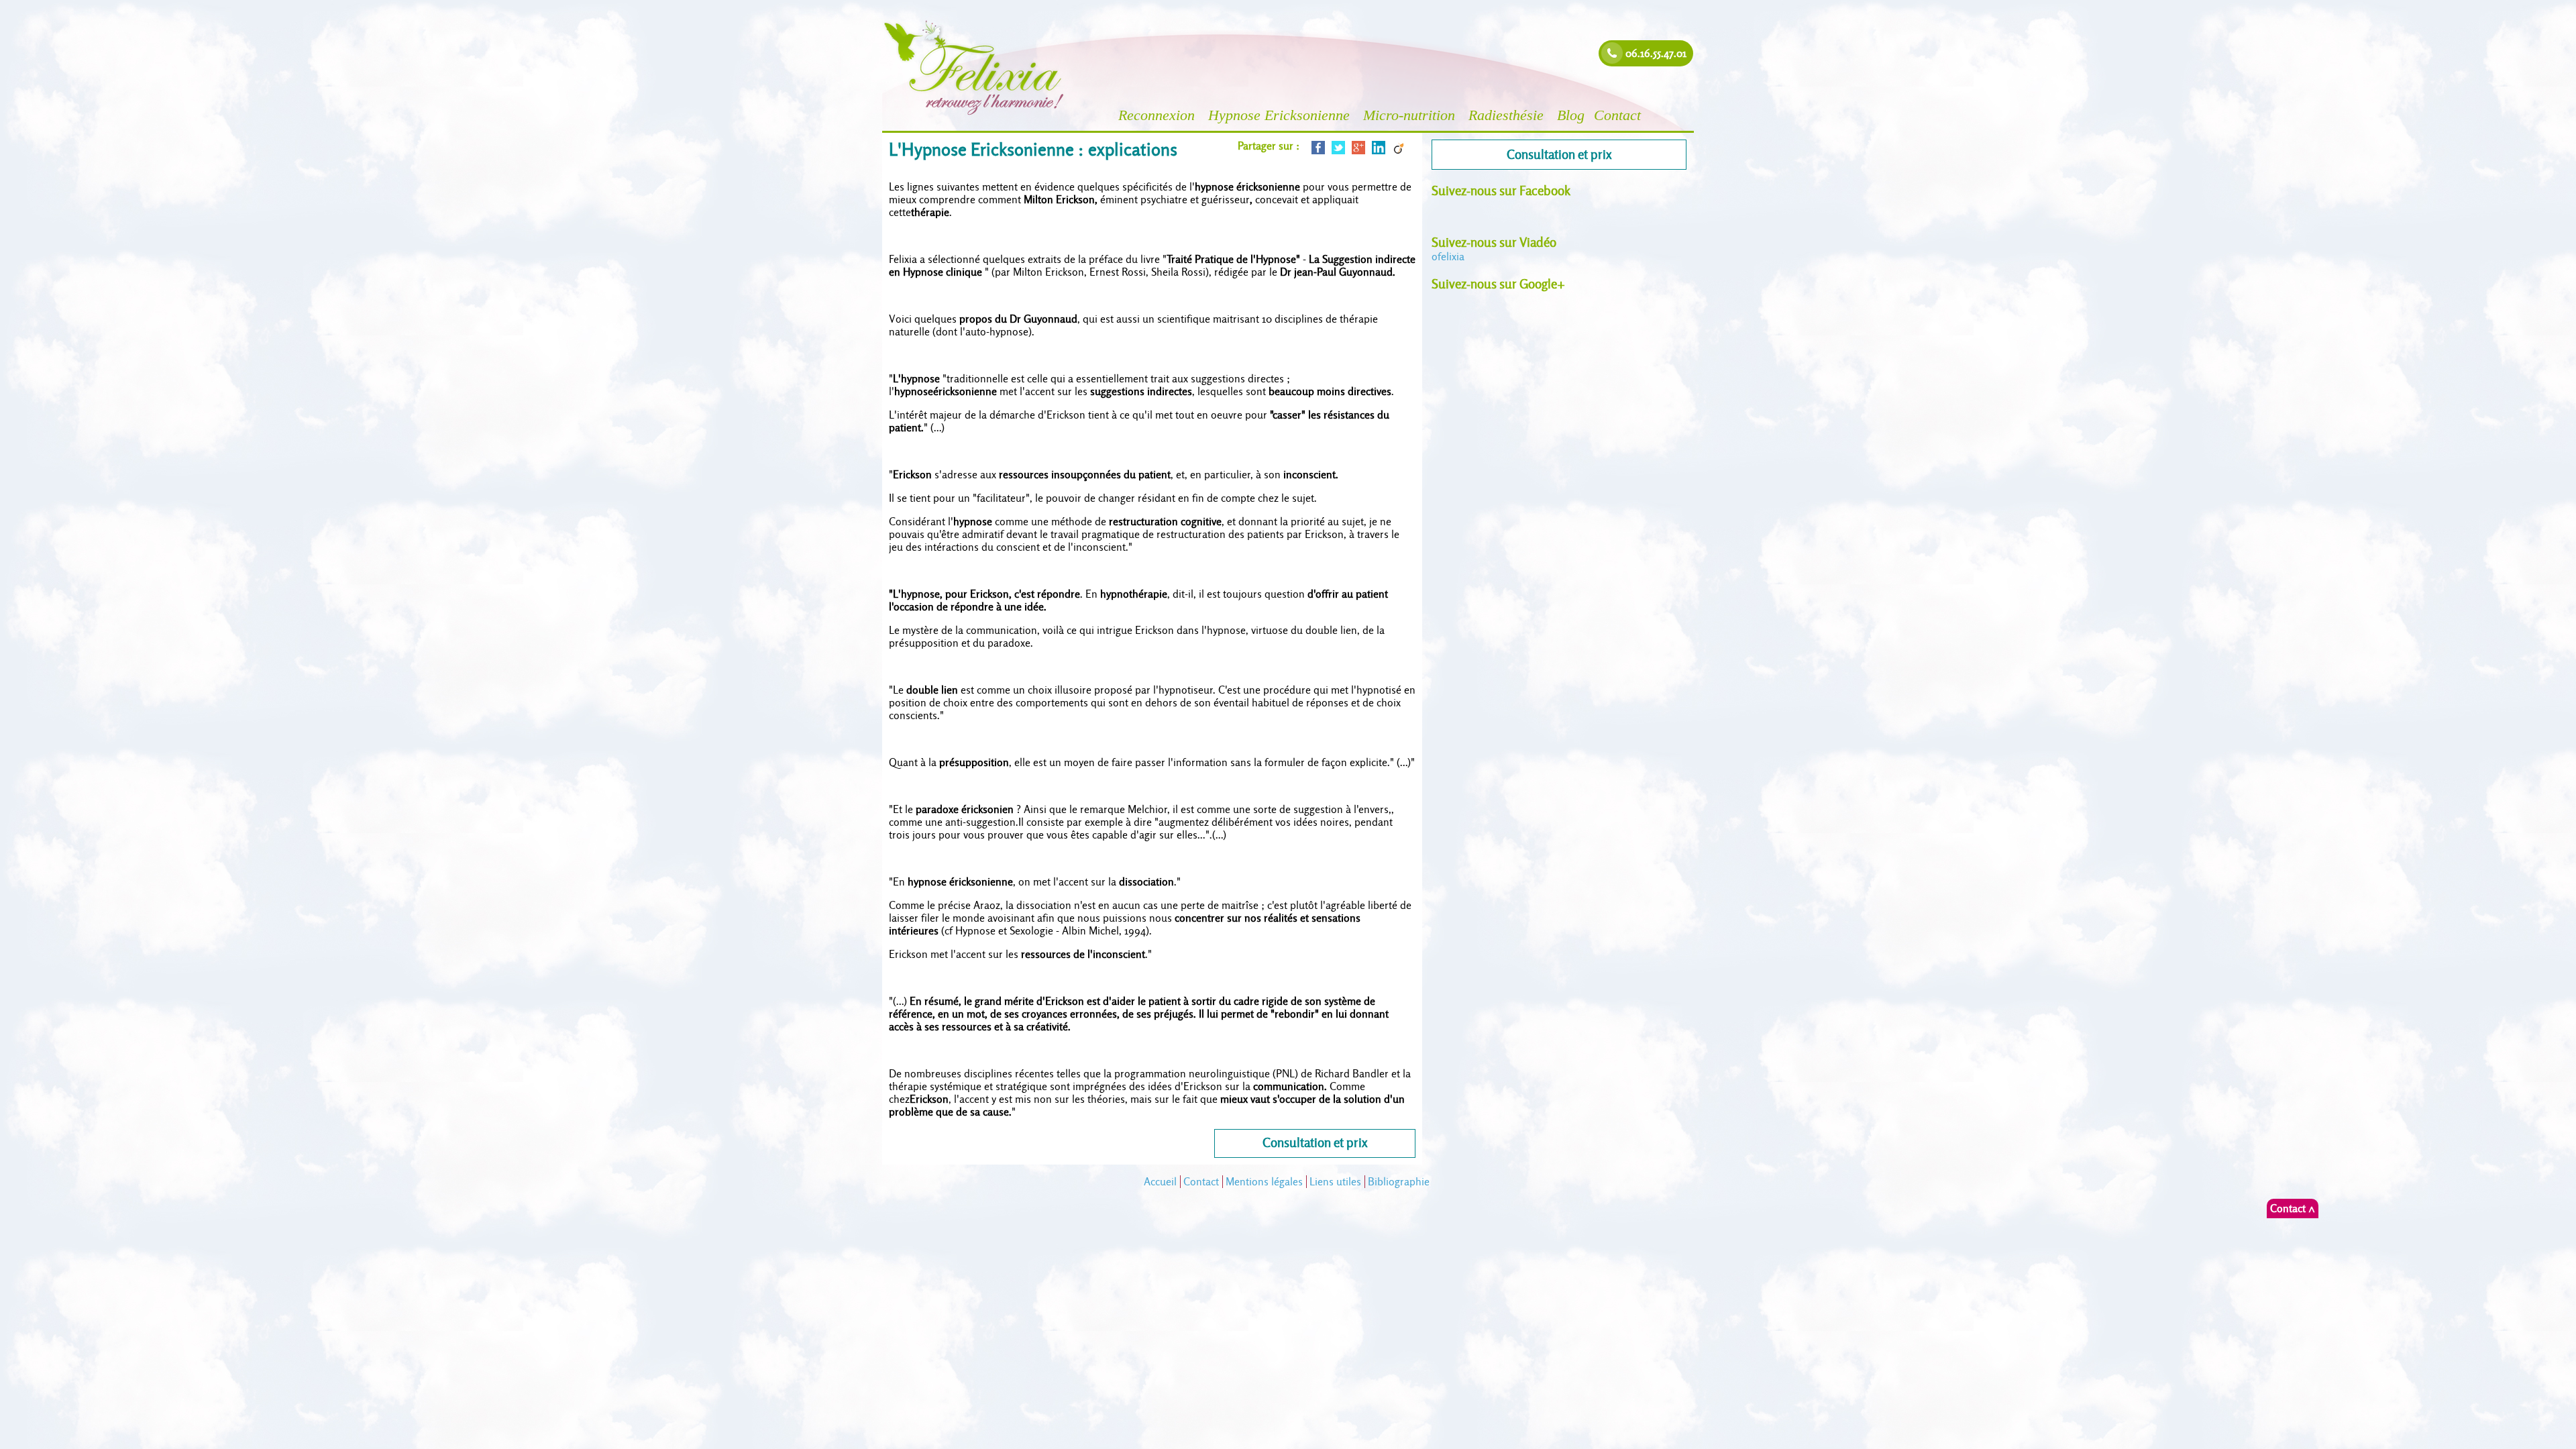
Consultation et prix (1315, 1143)
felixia (1448, 257)
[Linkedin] (1379, 151)
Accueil (1160, 1182)
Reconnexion (1159, 115)
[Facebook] (1318, 151)
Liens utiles (1335, 1182)
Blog (1571, 115)
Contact (1619, 115)
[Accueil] (974, 114)
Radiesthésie (1508, 115)
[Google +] (1358, 151)
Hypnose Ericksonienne (1281, 115)
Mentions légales (1264, 1182)
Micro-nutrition (1411, 115)
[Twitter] (1338, 151)
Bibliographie (1399, 1182)
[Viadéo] (1399, 151)
